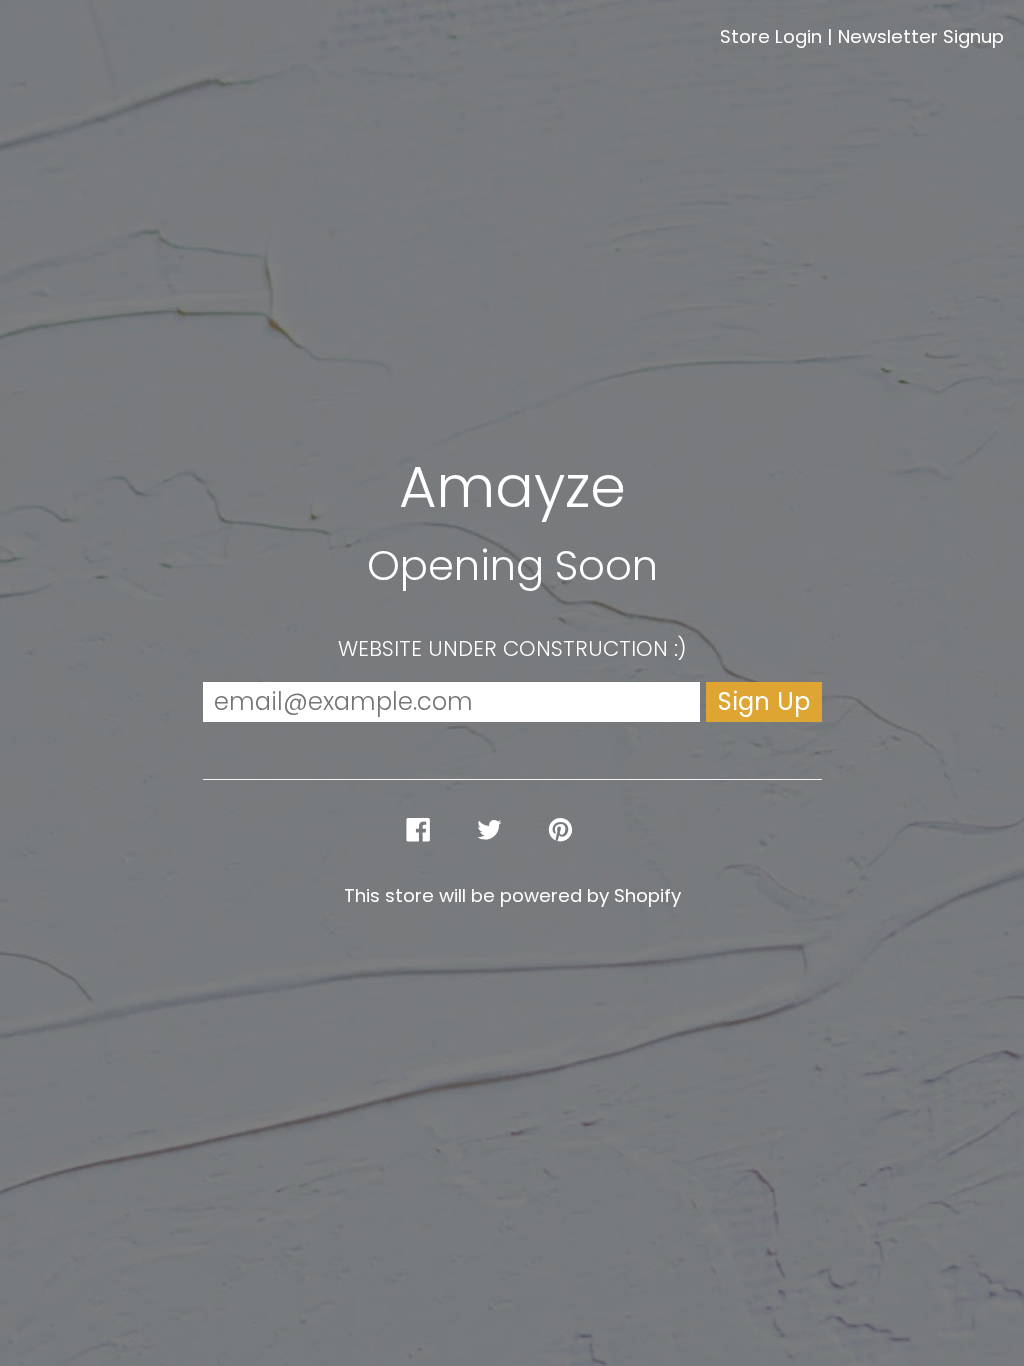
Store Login (771, 36)
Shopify (647, 895)
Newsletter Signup (921, 36)
